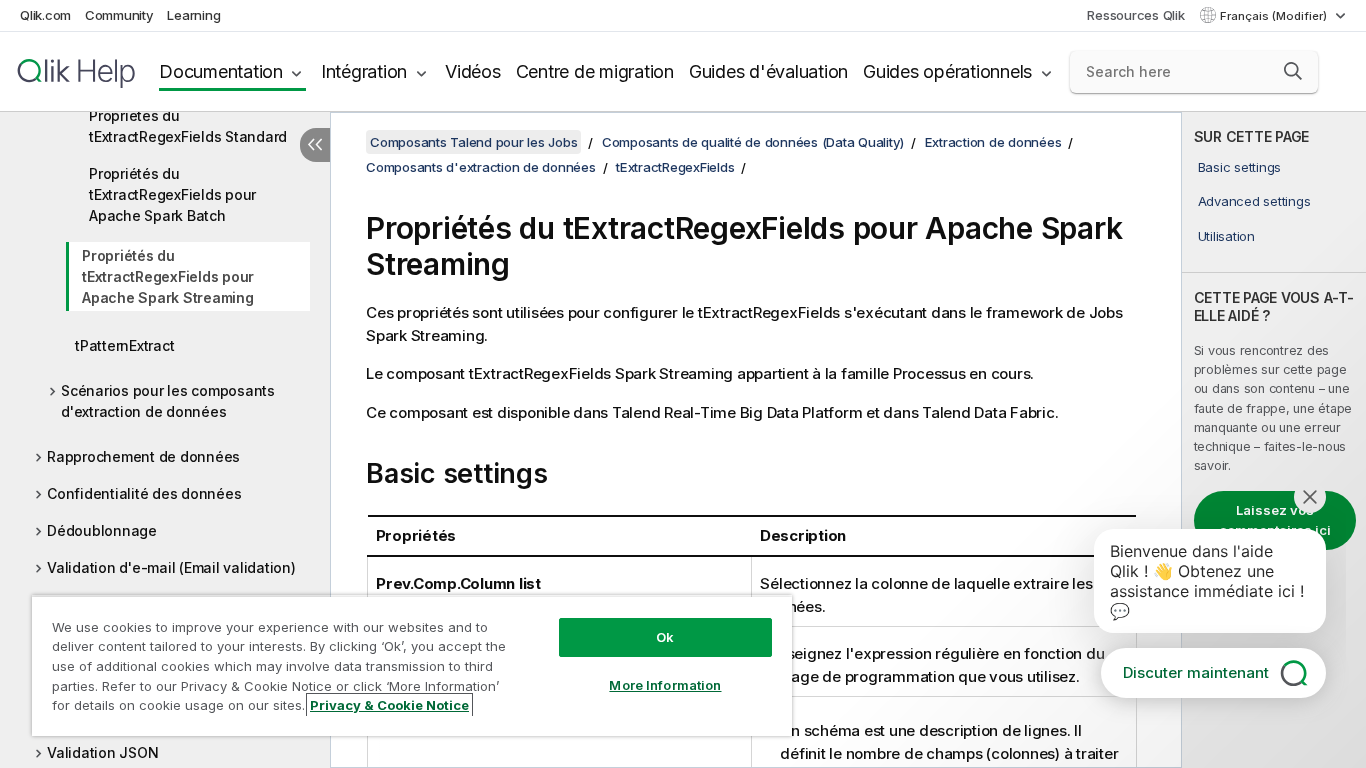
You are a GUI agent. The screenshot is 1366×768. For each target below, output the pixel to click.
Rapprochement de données (143, 456)
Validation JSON (102, 752)
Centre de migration (595, 71)
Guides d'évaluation (768, 71)
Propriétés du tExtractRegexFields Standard (188, 126)
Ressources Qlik (1135, 15)
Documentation (221, 71)
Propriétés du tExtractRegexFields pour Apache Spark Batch (172, 194)
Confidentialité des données (144, 493)
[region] (412, 665)
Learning (193, 15)
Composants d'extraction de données (481, 167)
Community (119, 15)
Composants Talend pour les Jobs (473, 142)
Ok (665, 637)
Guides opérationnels (947, 71)
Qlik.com (45, 15)
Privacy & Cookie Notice (389, 705)
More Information (665, 685)
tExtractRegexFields (675, 167)
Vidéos (473, 71)
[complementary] (1274, 440)
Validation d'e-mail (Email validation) (171, 567)
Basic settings (1240, 167)
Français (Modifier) (1275, 16)
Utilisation (1226, 236)
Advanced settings (1254, 201)
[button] (1293, 71)
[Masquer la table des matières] (315, 145)
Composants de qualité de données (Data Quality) (753, 142)
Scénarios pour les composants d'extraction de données (168, 401)
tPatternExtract (124, 345)
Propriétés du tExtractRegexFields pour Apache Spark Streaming (168, 276)
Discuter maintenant (1196, 672)
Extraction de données (993, 142)
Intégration (364, 71)
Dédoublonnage (102, 530)
